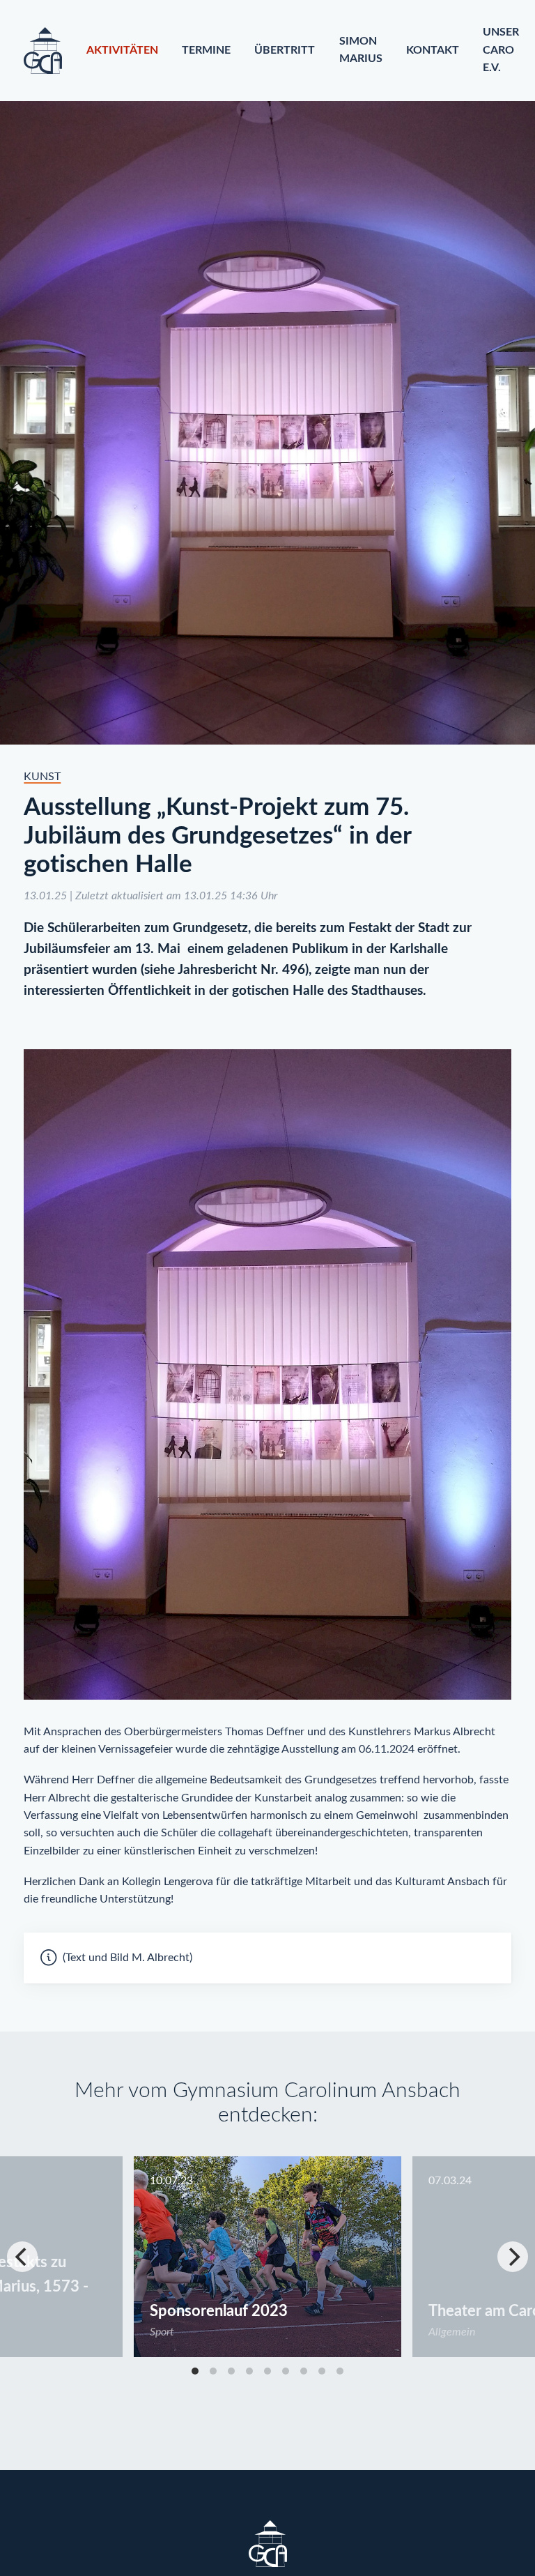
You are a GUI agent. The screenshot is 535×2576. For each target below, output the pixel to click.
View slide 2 (213, 2371)
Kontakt (433, 50)
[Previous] (22, 2257)
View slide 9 (340, 2371)
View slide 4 (249, 2371)
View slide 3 (231, 2371)
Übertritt (285, 50)
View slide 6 (286, 2371)
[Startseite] (43, 51)
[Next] (513, 2257)
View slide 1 (195, 2371)
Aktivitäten (122, 50)
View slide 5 (267, 2371)
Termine (206, 50)
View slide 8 (322, 2371)
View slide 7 (304, 2371)
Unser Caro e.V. (501, 50)
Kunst (42, 777)
